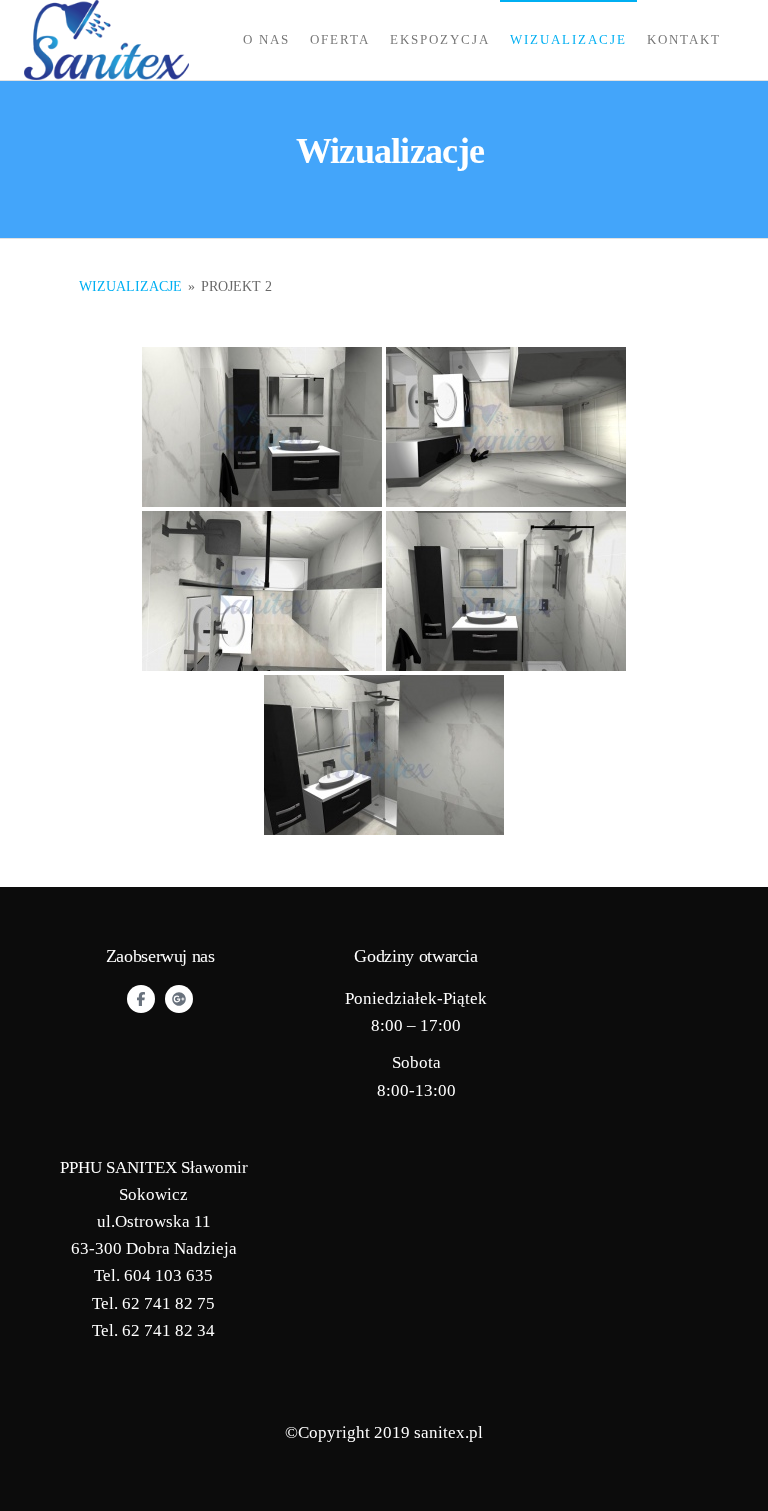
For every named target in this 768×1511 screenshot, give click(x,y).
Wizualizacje (568, 39)
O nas (266, 39)
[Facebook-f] (141, 999)
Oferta (340, 39)
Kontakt (684, 39)
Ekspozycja (440, 39)
